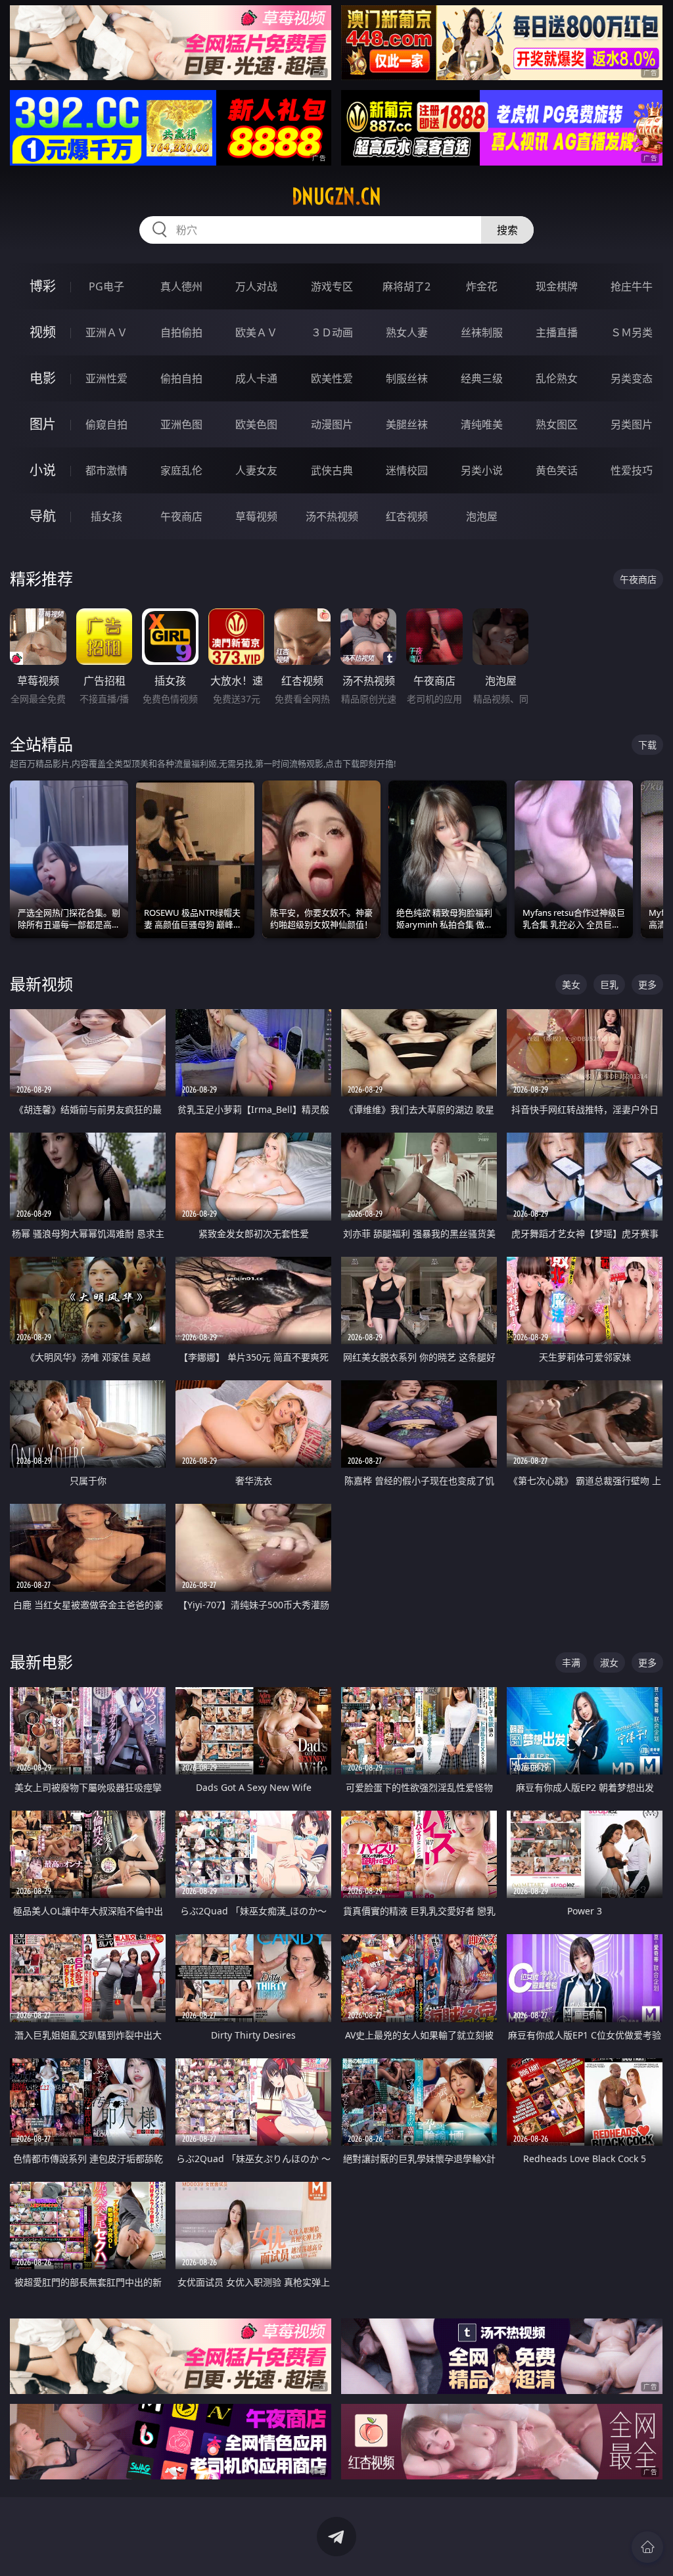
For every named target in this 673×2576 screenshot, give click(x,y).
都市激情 (106, 470)
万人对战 (256, 286)
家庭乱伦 (181, 470)
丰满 (571, 1662)
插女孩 (106, 516)
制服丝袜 (407, 378)
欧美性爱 (332, 378)
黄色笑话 (557, 470)
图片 (43, 424)
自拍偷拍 (181, 332)
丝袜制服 (482, 332)
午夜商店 (181, 516)
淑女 (609, 1662)
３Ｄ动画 (332, 332)
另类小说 (482, 470)
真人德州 (181, 286)
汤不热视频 (332, 516)
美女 (571, 984)
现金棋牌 (557, 286)
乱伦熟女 (557, 378)
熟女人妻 (407, 332)
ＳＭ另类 (632, 332)
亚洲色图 (181, 424)
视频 (43, 332)
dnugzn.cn (336, 196)
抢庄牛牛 (632, 286)
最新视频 (41, 984)
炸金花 (482, 286)
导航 (43, 516)
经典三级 (482, 378)
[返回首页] (647, 2547)
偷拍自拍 (181, 378)
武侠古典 (332, 470)
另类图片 (632, 424)
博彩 (43, 286)
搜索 (507, 230)
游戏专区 (332, 286)
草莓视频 (256, 516)
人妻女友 (256, 470)
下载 (647, 745)
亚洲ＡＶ (106, 332)
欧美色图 (256, 424)
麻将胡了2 (406, 286)
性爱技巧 (632, 470)
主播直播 (557, 332)
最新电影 (41, 1662)
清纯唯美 (482, 424)
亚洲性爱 (106, 378)
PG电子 (106, 286)
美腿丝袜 (407, 424)
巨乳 (609, 984)
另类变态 (632, 378)
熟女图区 (557, 424)
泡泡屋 (482, 516)
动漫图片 (332, 424)
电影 (43, 378)
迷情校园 (407, 470)
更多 (647, 984)
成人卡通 (256, 378)
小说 (43, 470)
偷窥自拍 (106, 424)
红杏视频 (407, 516)
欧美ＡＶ (256, 332)
